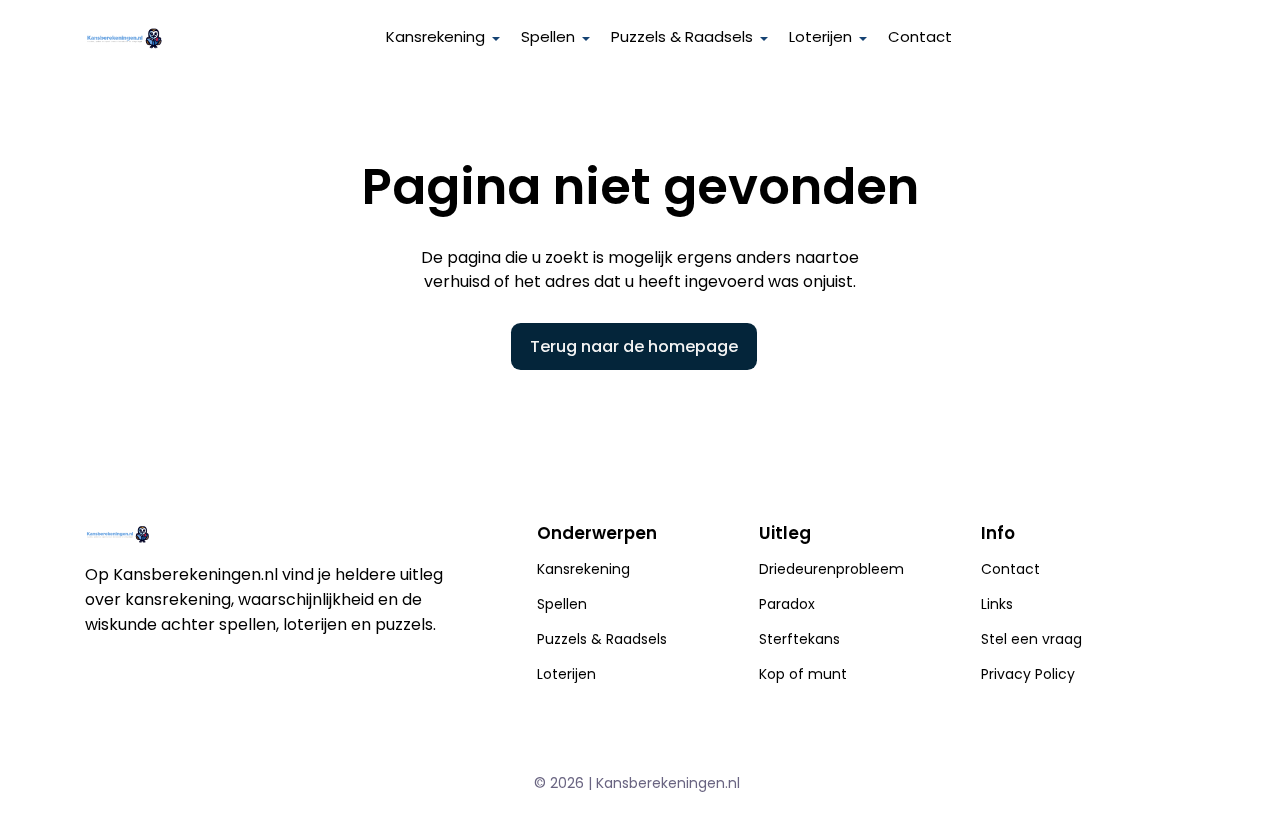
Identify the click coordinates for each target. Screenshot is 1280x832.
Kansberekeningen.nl (668, 783)
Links (997, 604)
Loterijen (566, 674)
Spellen (562, 604)
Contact (920, 36)
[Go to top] (1240, 784)
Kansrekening (583, 569)
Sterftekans (799, 639)
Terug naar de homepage (634, 346)
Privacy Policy (1028, 674)
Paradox (787, 604)
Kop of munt (803, 674)
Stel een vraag (1031, 639)
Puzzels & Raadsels (682, 36)
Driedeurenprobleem (831, 569)
